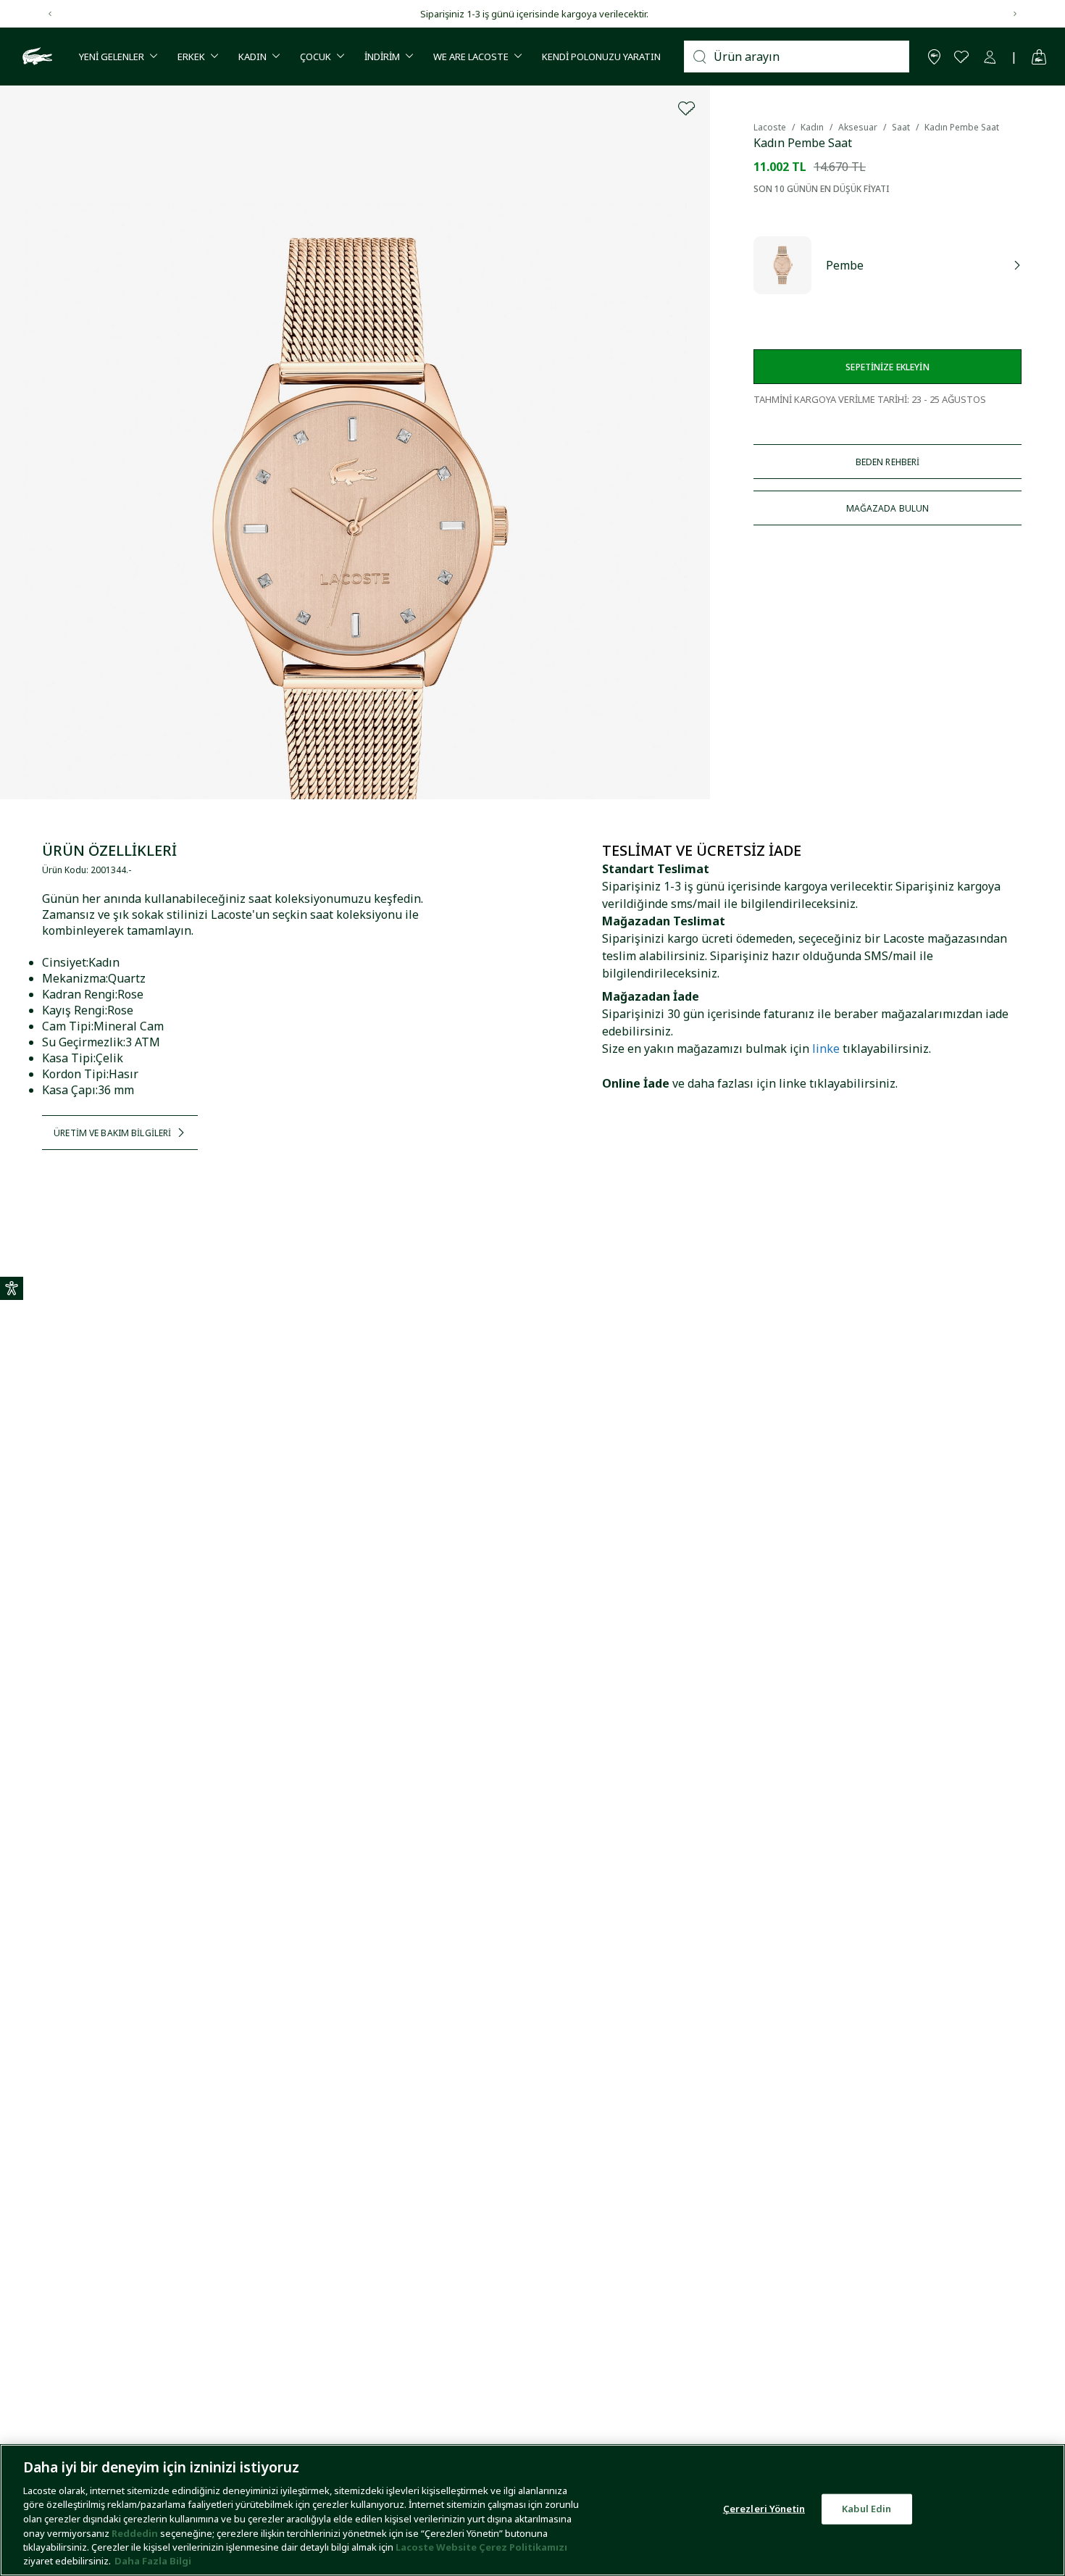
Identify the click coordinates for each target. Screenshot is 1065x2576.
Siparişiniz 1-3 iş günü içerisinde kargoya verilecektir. (533, 14)
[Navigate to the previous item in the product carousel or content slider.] (50, 14)
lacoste (770, 127)
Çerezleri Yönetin (764, 2509)
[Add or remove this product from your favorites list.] (687, 109)
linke (826, 1049)
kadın (812, 127)
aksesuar (858, 127)
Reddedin (135, 2533)
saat (901, 127)
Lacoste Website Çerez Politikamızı (481, 2547)
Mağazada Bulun (888, 508)
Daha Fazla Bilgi (153, 2561)
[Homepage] (35, 57)
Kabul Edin (866, 2509)
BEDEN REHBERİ (888, 462)
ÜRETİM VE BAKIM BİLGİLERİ (112, 1133)
